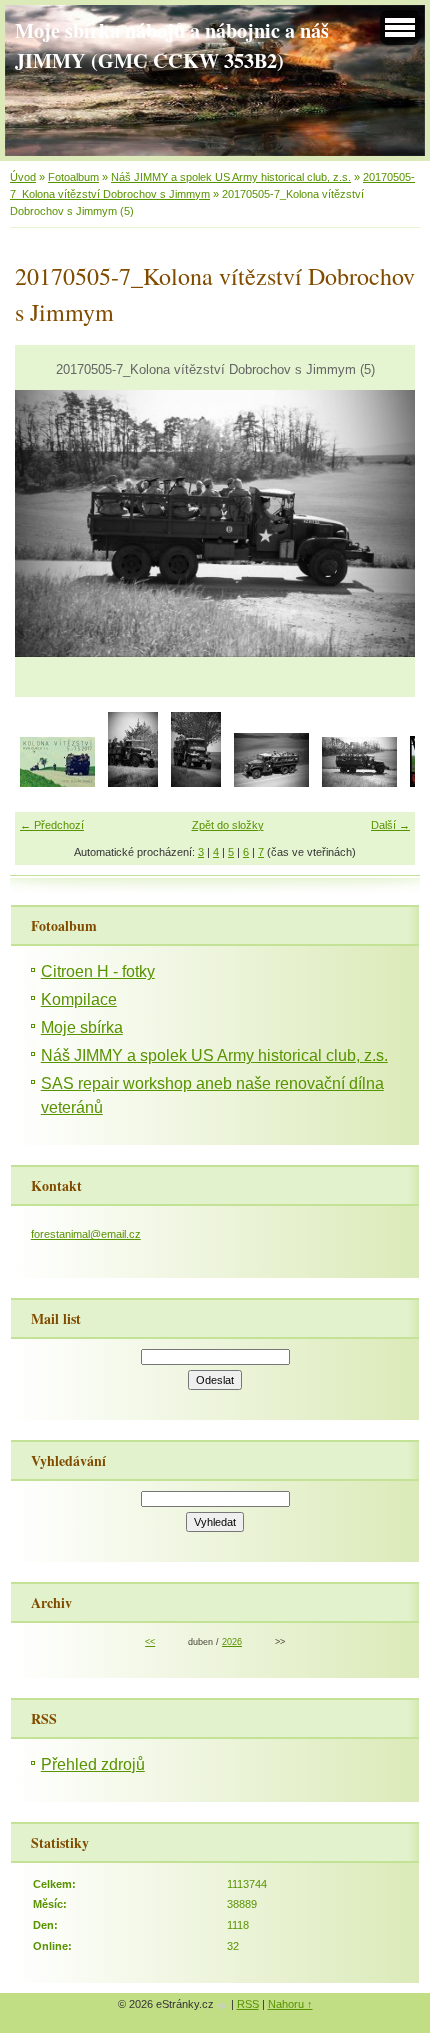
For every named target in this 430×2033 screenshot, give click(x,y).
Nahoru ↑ (290, 2004)
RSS (248, 2004)
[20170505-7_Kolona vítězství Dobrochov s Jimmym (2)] (133, 783)
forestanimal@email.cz (86, 1234)
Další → (390, 825)
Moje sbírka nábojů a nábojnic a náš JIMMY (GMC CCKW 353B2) (172, 45)
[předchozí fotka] (47, 523)
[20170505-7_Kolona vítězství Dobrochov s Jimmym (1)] (57, 783)
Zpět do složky (228, 825)
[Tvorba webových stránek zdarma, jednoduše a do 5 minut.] (224, 2005)
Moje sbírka (82, 1027)
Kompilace (79, 999)
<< (150, 1642)
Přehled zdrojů (93, 1764)
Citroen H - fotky (98, 971)
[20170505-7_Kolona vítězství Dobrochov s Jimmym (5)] (359, 783)
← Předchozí (52, 825)
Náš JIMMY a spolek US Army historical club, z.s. (231, 177)
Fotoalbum (73, 177)
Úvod (23, 177)
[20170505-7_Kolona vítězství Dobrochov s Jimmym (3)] (196, 783)
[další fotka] (382, 523)
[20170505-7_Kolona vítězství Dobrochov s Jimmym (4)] (271, 783)
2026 (232, 1642)
